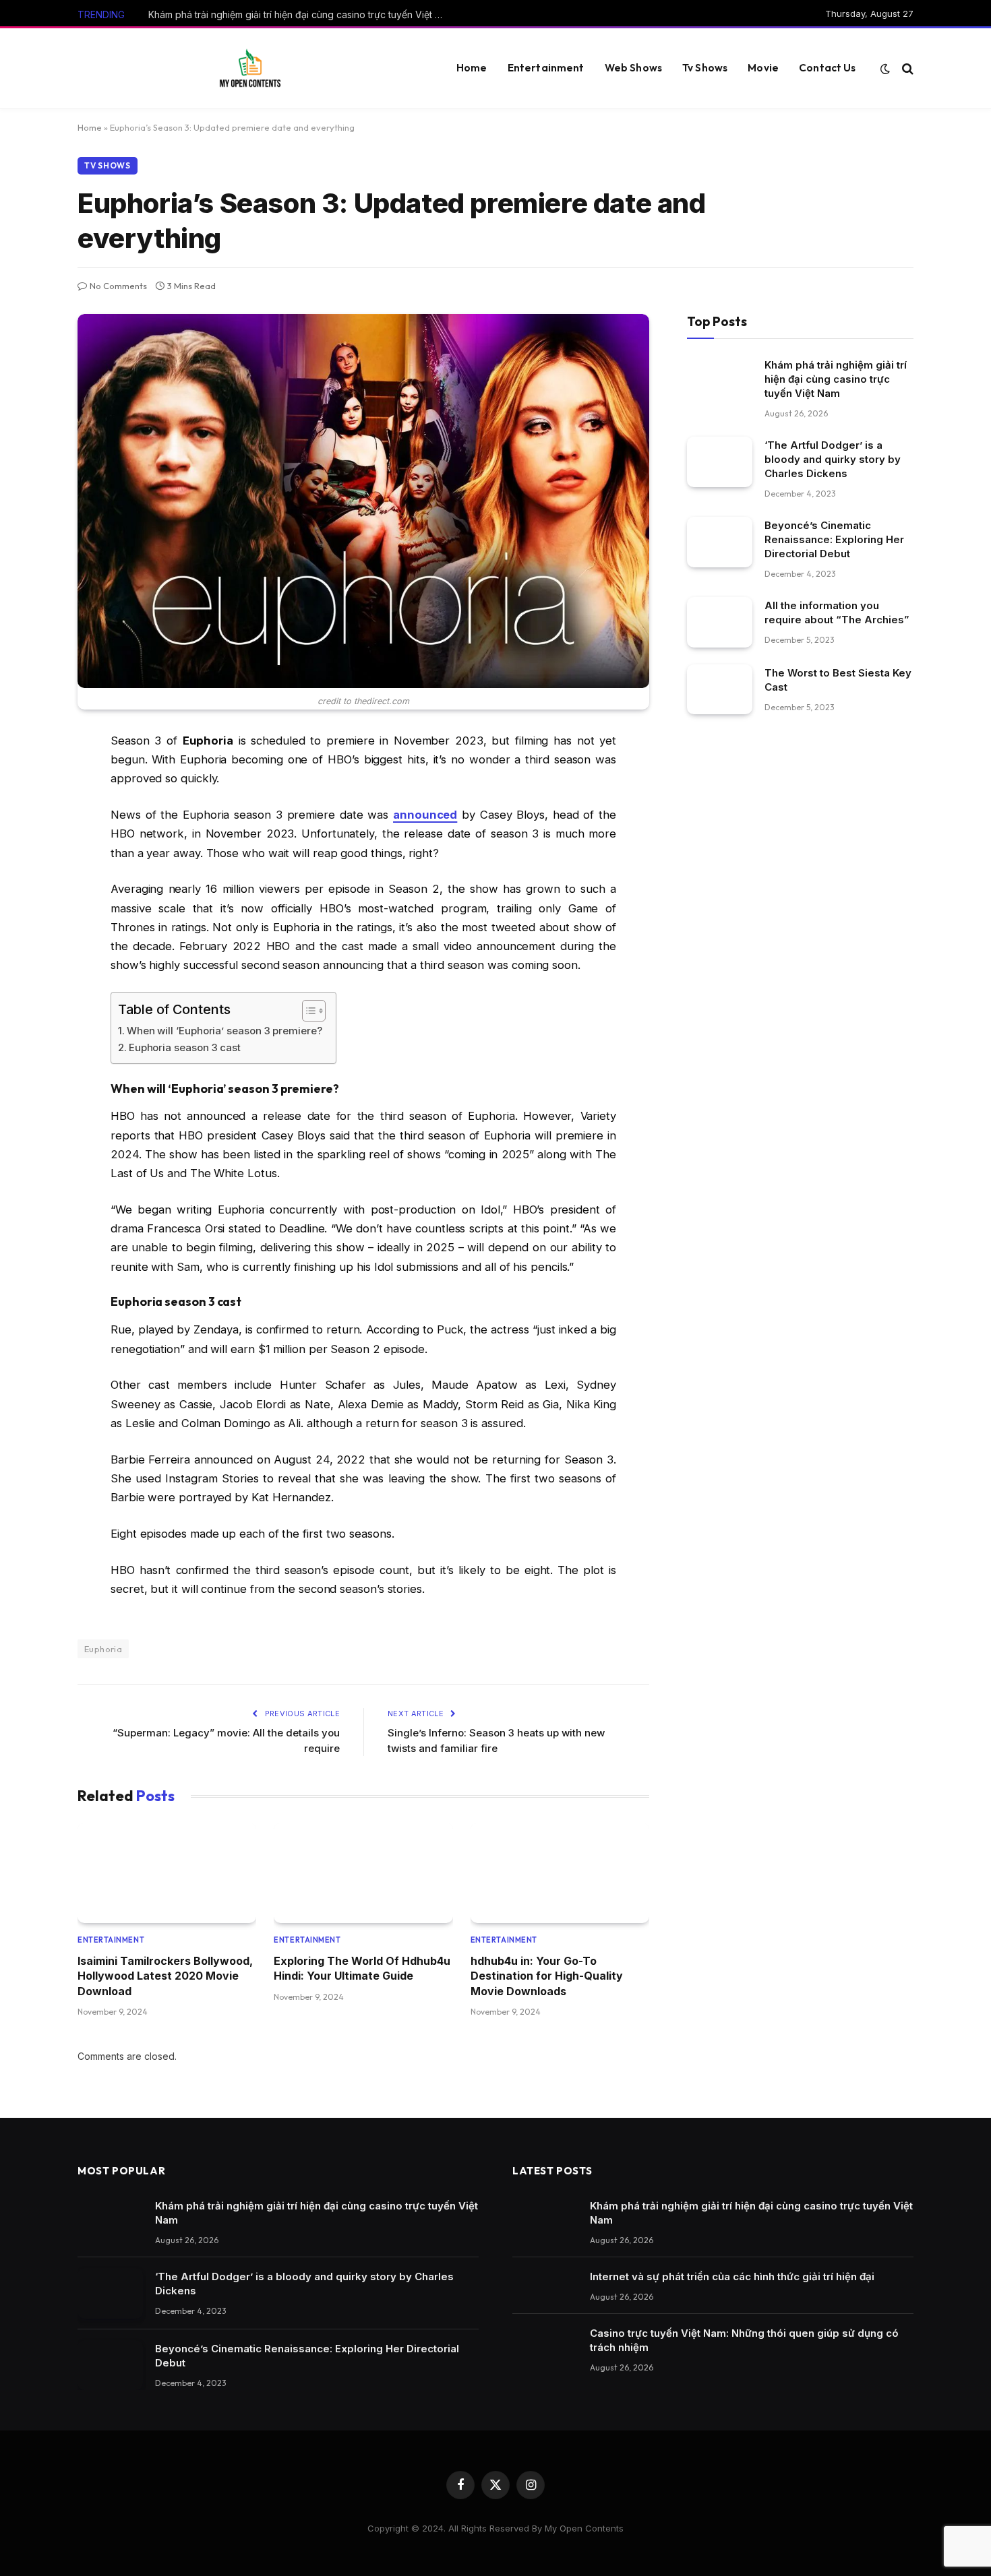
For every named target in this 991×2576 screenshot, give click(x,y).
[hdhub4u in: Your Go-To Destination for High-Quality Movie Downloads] (560, 1873)
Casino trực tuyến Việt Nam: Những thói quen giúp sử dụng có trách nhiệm (744, 2340)
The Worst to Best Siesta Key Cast (838, 680)
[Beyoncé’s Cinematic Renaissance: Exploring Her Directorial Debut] (720, 542)
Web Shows (633, 68)
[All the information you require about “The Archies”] (720, 622)
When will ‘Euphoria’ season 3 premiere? (224, 1031)
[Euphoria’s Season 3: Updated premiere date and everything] (363, 501)
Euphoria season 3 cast (185, 1047)
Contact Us (828, 68)
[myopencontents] (250, 69)
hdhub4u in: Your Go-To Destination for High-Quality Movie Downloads (547, 1976)
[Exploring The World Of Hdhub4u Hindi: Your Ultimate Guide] (363, 1873)
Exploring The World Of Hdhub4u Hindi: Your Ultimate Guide (362, 1968)
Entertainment (546, 68)
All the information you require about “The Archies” (837, 612)
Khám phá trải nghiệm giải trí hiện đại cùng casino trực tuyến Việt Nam (300, 14)
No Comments (118, 286)
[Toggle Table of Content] (307, 1011)
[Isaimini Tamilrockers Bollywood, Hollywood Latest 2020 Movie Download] (167, 1873)
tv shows (108, 165)
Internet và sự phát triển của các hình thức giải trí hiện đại (732, 2276)
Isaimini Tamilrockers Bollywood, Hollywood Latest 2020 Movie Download (165, 1976)
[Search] (906, 68)
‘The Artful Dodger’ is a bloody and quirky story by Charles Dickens (833, 459)
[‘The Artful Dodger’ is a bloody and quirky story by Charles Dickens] (720, 462)
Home (472, 68)
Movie (763, 68)
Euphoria (103, 1649)
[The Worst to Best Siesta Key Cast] (720, 690)
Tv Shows (705, 68)
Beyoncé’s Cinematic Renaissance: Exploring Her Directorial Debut (834, 539)
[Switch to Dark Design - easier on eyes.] (885, 69)
